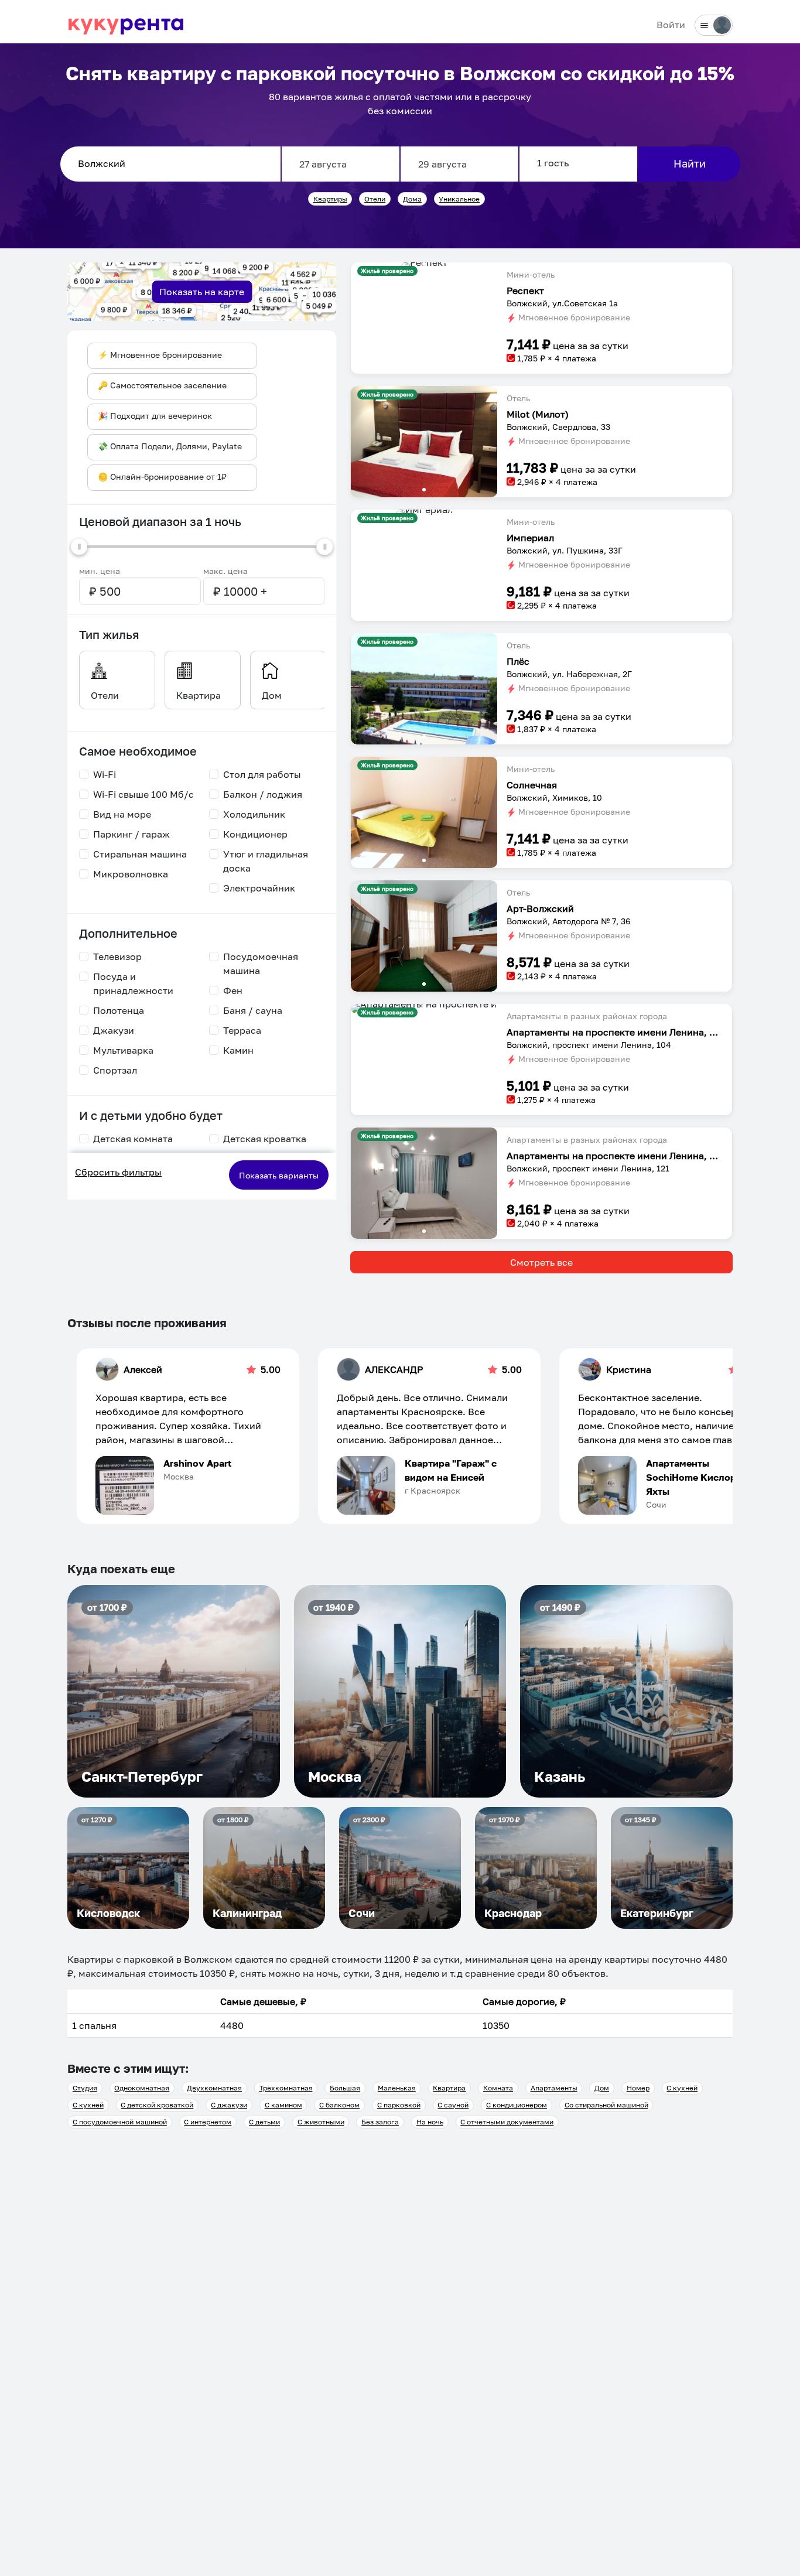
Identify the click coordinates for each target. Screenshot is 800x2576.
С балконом (339, 2105)
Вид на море (122, 814)
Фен (233, 990)
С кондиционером (517, 2105)
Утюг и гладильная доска (266, 861)
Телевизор (117, 956)
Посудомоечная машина (261, 964)
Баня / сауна (253, 1010)
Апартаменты (554, 2088)
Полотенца (119, 1010)
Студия (85, 2088)
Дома (412, 199)
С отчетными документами (507, 2122)
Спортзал (115, 1070)
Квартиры (330, 199)
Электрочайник (259, 888)
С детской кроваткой (157, 2105)
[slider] (79, 546)
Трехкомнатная (286, 2088)
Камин (238, 1050)
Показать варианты (279, 1175)
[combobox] (170, 164)
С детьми (264, 2122)
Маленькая (397, 2088)
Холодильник (254, 814)
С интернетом (208, 2122)
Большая (345, 2088)
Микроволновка (131, 874)
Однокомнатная (142, 2088)
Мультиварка (123, 1050)
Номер (638, 2088)
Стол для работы (262, 774)
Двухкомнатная (214, 2088)
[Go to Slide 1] (424, 264)
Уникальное (459, 199)
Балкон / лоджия (263, 794)
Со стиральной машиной (606, 2105)
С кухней (682, 2088)
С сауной (453, 2105)
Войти (671, 25)
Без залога (380, 2122)
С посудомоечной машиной (120, 2122)
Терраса (242, 1030)
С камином (283, 2105)
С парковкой (399, 2105)
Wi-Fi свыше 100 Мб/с (143, 794)
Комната (498, 2088)
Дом (602, 2088)
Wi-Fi (105, 774)
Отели (375, 199)
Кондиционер (255, 834)
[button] (424, 267)
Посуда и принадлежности (133, 983)
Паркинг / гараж (131, 834)
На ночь (430, 2122)
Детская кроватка (265, 1139)
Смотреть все (541, 1262)
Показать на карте (202, 292)
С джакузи (229, 2105)
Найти (690, 163)
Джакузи (114, 1030)
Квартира (449, 2088)
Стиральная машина (140, 854)
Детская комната (133, 1139)
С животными (321, 2122)
